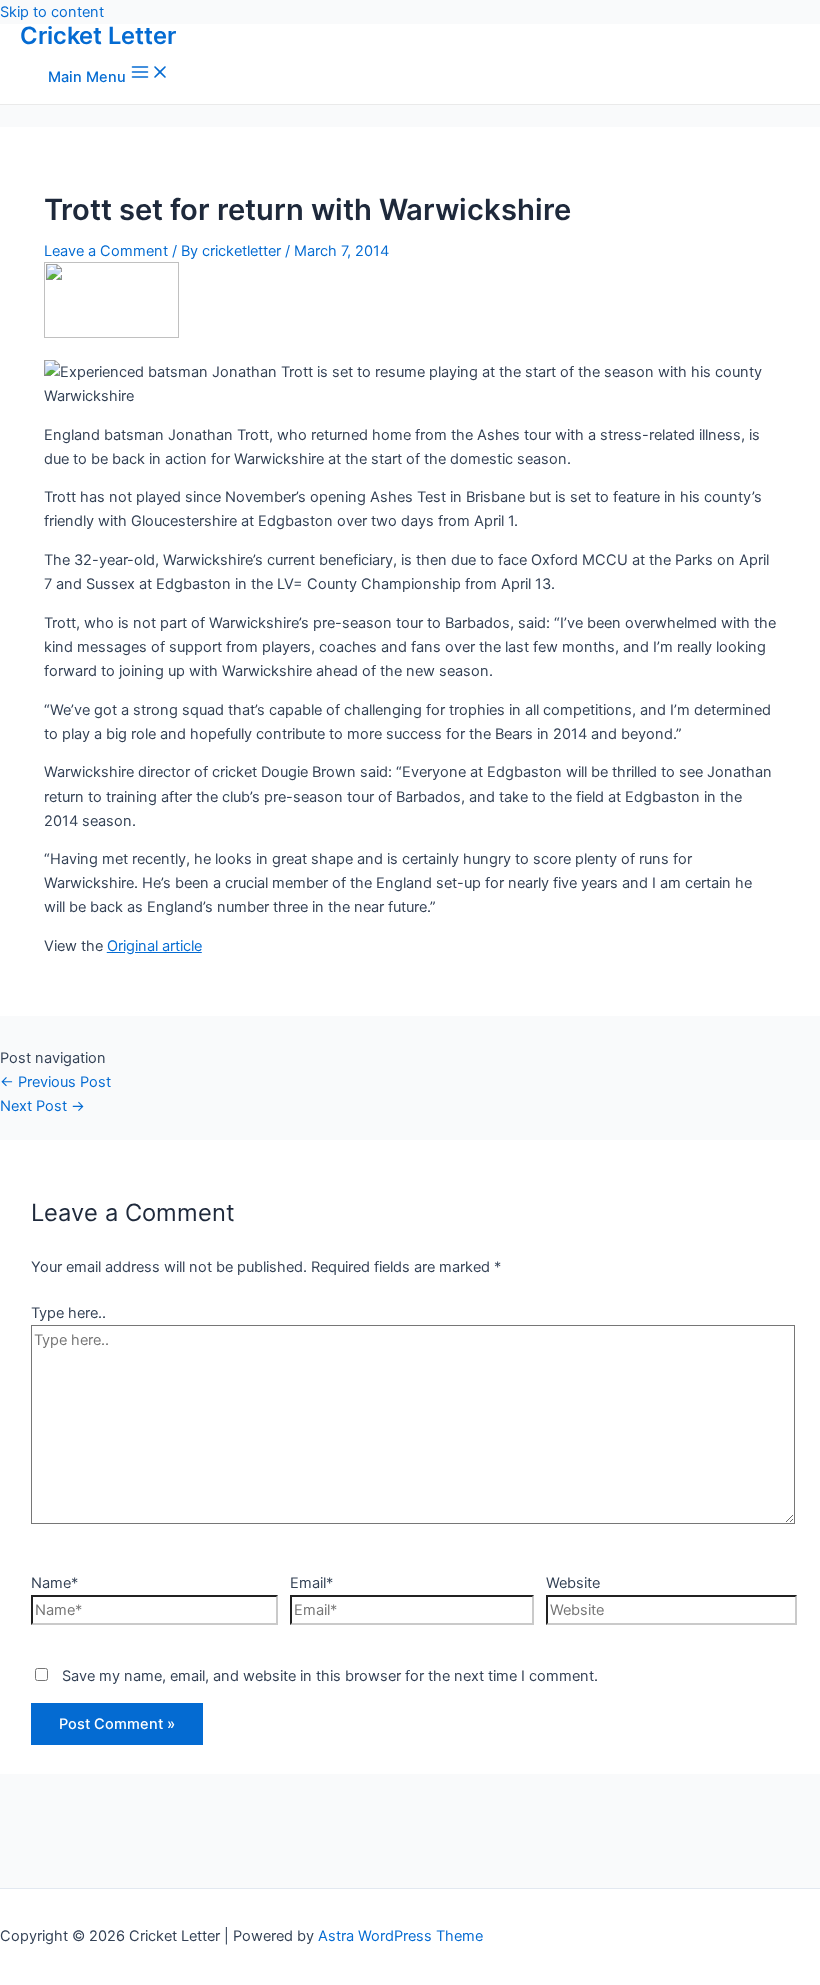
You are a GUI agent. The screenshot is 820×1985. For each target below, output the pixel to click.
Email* (311, 1583)
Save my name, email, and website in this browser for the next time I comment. (330, 1676)
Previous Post (55, 1082)
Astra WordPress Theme (400, 1936)
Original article (154, 946)
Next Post (42, 1106)
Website (573, 1583)
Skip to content (52, 12)
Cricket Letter (98, 35)
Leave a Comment (106, 251)
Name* (54, 1583)
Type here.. (68, 1313)
